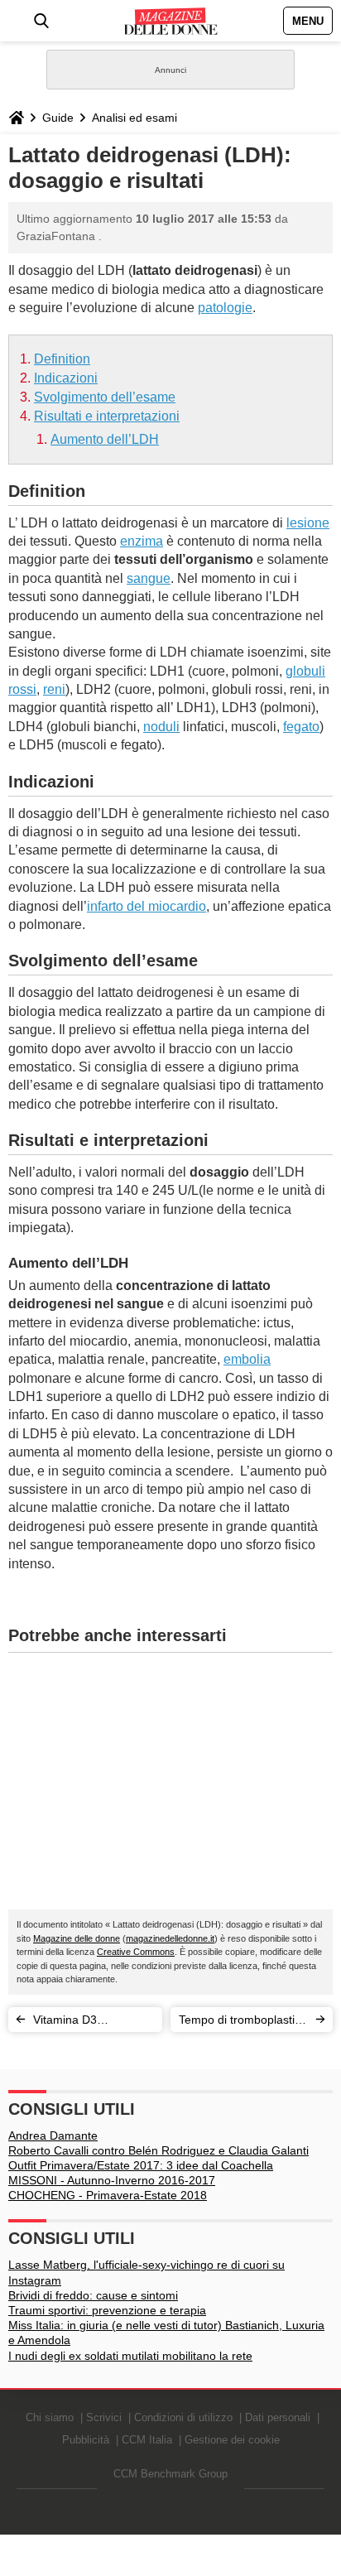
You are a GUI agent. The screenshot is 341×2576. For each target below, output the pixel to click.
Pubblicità (86, 2440)
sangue (149, 578)
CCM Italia (147, 2440)
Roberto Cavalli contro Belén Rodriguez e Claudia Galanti (158, 2150)
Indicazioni (66, 378)
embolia (247, 1359)
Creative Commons (136, 1952)
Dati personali (278, 2417)
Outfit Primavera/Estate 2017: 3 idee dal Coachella (141, 2165)
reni (54, 689)
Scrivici (104, 2417)
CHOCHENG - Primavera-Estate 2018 (108, 2195)
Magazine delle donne (77, 1938)
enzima (142, 541)
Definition (62, 359)
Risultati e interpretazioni (107, 416)
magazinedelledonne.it (170, 1938)
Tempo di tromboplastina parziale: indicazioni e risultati (243, 2022)
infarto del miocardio (146, 906)
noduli (161, 727)
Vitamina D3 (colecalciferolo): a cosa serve (81, 2022)
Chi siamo (50, 2417)
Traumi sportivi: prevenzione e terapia (107, 2310)
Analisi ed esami (134, 118)
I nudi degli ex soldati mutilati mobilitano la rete (130, 2356)
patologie (225, 308)
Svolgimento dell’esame (105, 397)
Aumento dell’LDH (105, 439)
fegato (301, 727)
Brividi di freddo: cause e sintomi (93, 2295)
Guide (58, 118)
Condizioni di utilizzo (183, 2417)
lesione (308, 523)
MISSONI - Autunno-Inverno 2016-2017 (112, 2180)
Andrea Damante (53, 2135)
